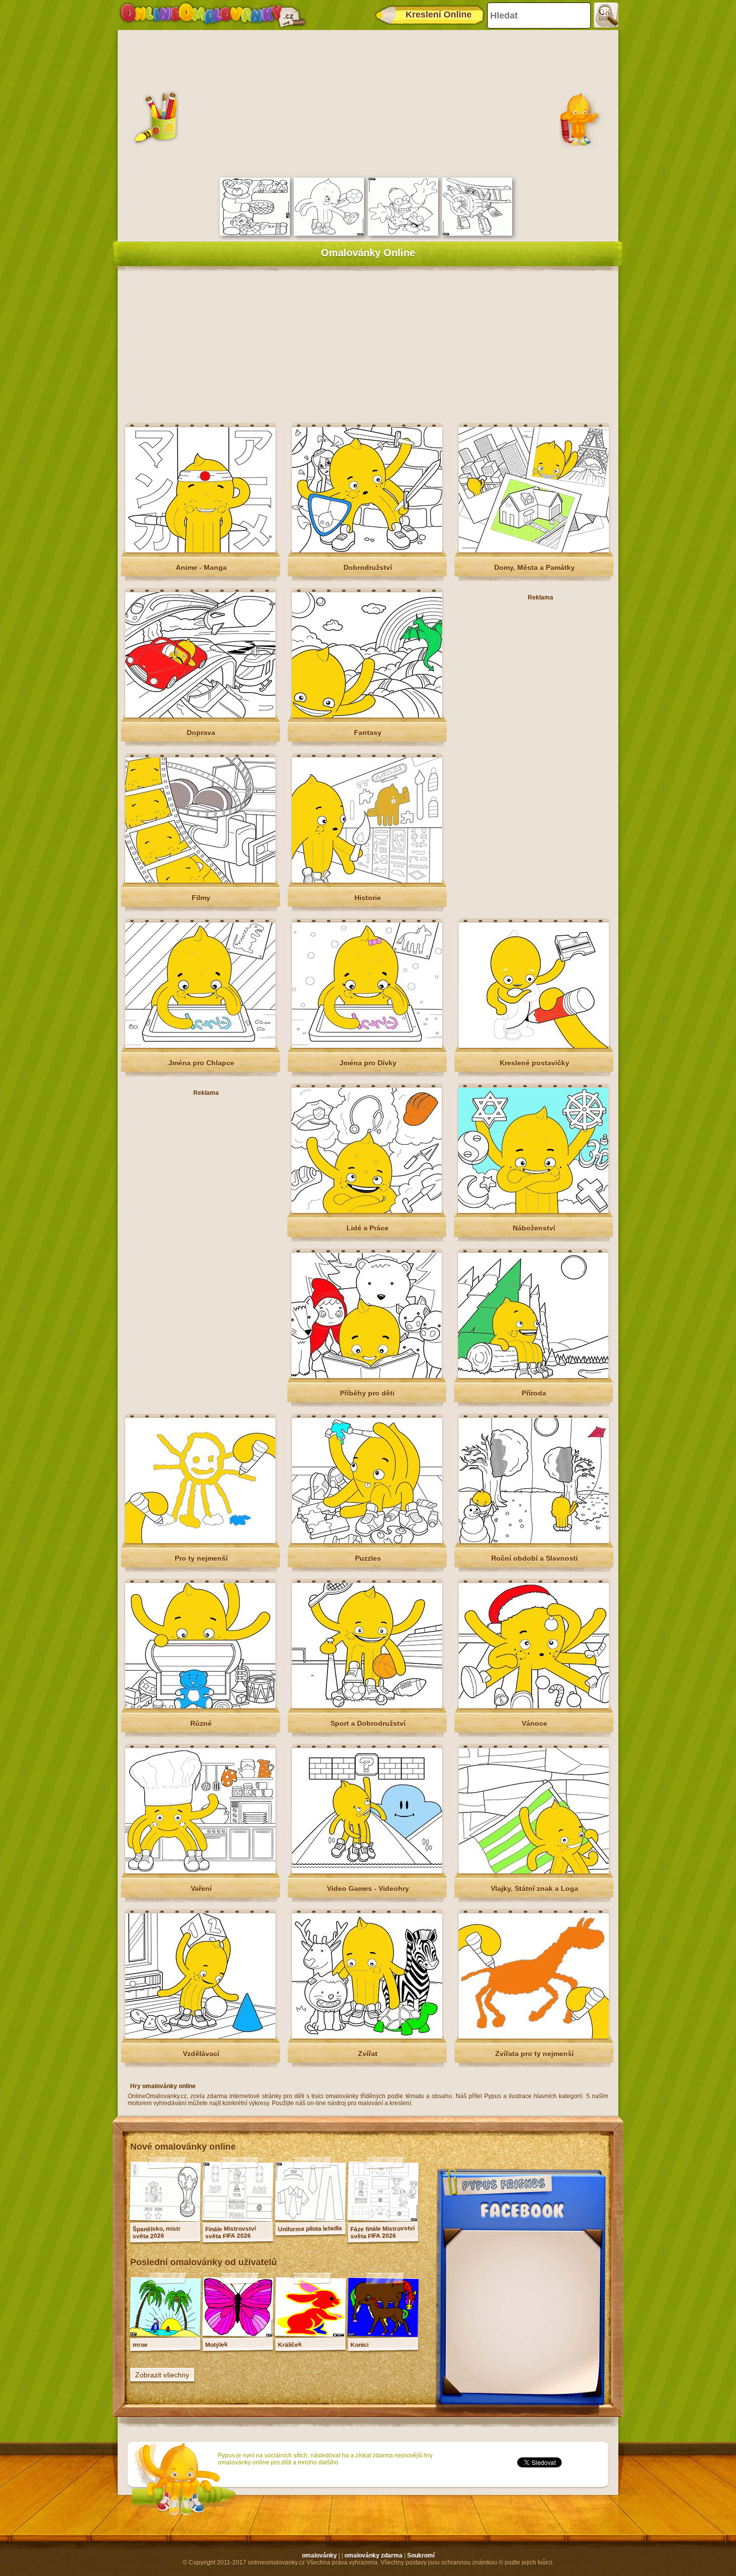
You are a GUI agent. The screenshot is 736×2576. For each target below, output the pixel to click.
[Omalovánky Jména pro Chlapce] (200, 1046)
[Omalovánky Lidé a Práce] (366, 1211)
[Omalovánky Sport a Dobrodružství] (367, 1706)
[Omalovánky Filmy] (200, 881)
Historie (368, 898)
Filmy (201, 898)
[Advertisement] (368, 103)
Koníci (359, 2345)
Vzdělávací (201, 2054)
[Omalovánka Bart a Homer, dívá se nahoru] (403, 234)
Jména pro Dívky (368, 1063)
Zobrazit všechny (162, 2375)
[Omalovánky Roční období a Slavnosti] (534, 1541)
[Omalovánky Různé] (200, 1706)
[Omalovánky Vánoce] (534, 1706)
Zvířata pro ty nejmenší (534, 2054)
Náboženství (534, 1228)
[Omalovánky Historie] (367, 881)
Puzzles (368, 1558)
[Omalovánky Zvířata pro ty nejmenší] (534, 2037)
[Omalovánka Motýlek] (238, 2334)
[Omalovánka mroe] (165, 2334)
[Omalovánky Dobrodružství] (367, 550)
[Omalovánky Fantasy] (367, 716)
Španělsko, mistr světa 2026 (157, 2232)
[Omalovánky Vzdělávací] (200, 2037)
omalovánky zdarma (374, 2555)
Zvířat (368, 2054)
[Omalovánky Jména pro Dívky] (367, 1046)
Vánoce (534, 1723)
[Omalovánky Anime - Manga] (200, 550)
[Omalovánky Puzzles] (367, 1541)
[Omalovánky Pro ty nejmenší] (200, 1541)
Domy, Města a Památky (534, 567)
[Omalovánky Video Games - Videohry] (367, 1871)
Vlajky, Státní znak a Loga (534, 1888)
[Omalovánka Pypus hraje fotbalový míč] (329, 234)
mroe (140, 2345)
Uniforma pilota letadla (310, 2229)
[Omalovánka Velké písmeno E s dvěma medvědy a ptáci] (255, 234)
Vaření (201, 1888)
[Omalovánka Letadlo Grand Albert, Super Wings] (477, 234)
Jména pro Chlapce (201, 1063)
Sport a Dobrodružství (368, 1723)
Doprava (201, 733)
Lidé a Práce (367, 1228)
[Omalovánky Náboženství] (533, 1211)
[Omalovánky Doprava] (200, 716)
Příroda (534, 1393)
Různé (201, 1723)
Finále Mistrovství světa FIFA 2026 (231, 2232)
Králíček (290, 2345)
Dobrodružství (368, 567)
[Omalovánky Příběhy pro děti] (366, 1376)
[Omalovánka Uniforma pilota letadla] (310, 2219)
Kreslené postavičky (534, 1063)
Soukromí (421, 2555)
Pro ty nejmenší (201, 1558)
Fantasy (368, 733)
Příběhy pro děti (367, 1393)
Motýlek (217, 2345)
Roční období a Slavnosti (534, 1558)
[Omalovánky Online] (213, 15)
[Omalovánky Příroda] (533, 1376)
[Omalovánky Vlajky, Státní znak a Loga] (534, 1871)
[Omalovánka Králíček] (310, 2334)
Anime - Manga (201, 567)
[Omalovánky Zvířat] (367, 2037)
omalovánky (319, 2555)
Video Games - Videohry (368, 1888)
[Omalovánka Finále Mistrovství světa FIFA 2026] (238, 2219)
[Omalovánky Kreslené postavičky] (534, 1046)
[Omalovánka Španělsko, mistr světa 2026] (165, 2219)
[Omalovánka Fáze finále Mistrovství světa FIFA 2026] (383, 2219)
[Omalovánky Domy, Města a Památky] (534, 550)
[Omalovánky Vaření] (200, 1871)
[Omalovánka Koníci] (383, 2334)
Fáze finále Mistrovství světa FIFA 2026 (383, 2232)
